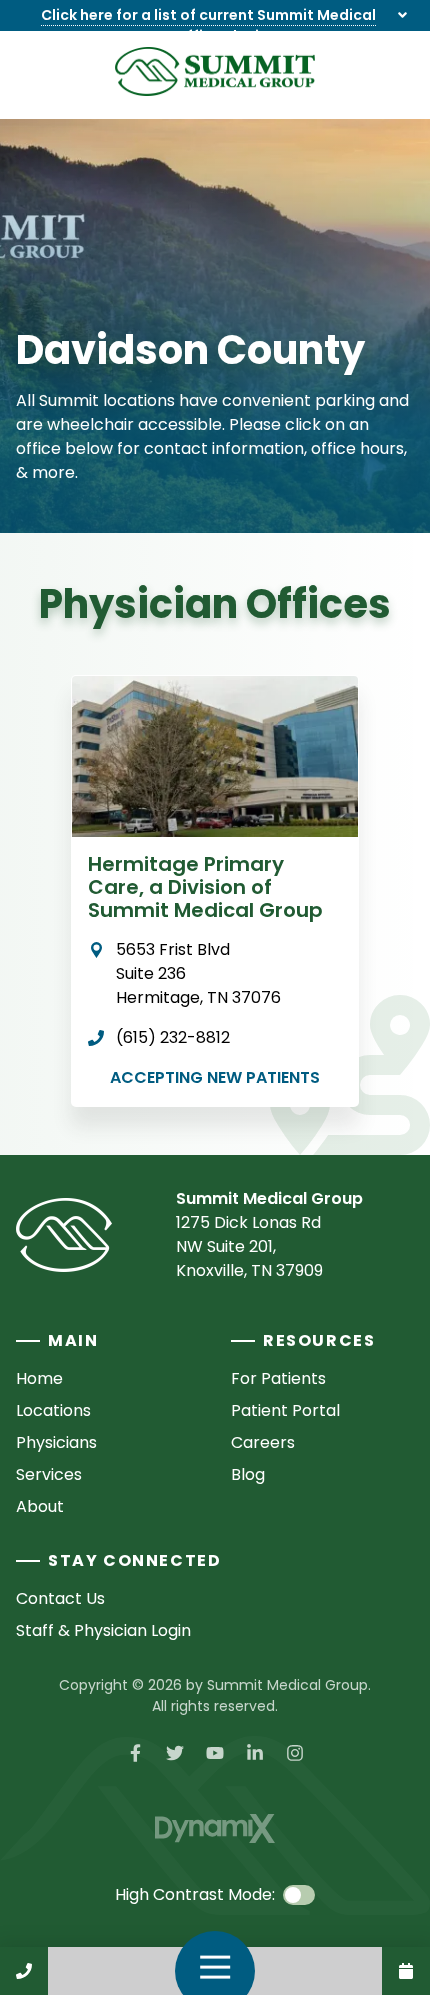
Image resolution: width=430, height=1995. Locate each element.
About (40, 1506)
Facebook (135, 1753)
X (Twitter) (175, 1753)
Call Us (24, 1971)
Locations (53, 1410)
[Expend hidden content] (402, 15)
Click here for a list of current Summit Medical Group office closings (208, 25)
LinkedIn (255, 1753)
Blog (248, 1474)
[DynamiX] (215, 1828)
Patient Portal (285, 1410)
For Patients (278, 1378)
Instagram (295, 1753)
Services (49, 1474)
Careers (263, 1442)
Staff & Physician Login (103, 1630)
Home (39, 1378)
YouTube (215, 1753)
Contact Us (406, 1971)
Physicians (56, 1442)
